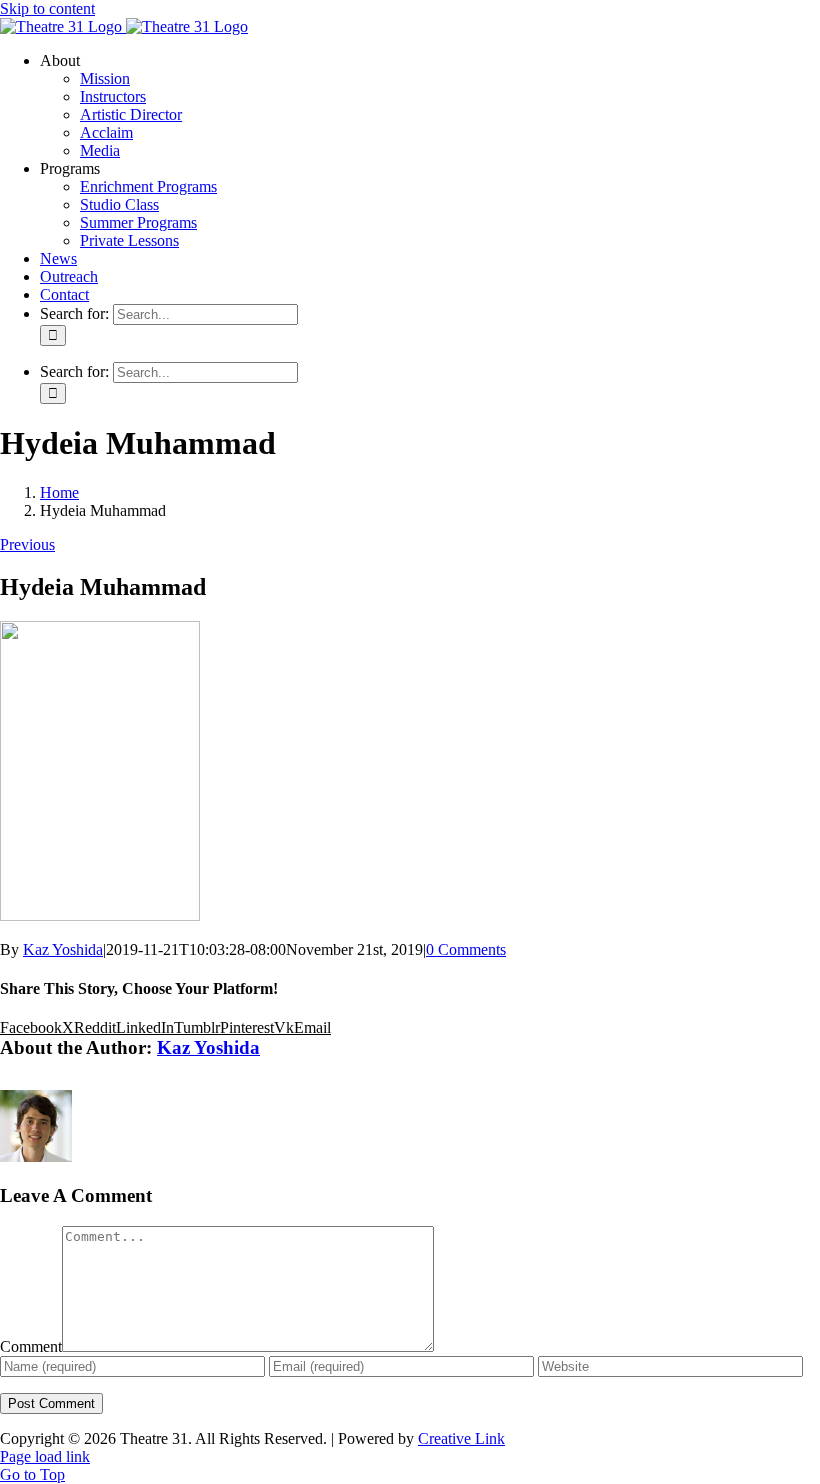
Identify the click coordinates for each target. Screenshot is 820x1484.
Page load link (45, 1456)
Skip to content (47, 8)
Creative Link (461, 1438)
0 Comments (466, 949)
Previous (27, 544)
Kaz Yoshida (63, 949)
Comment (31, 1346)
